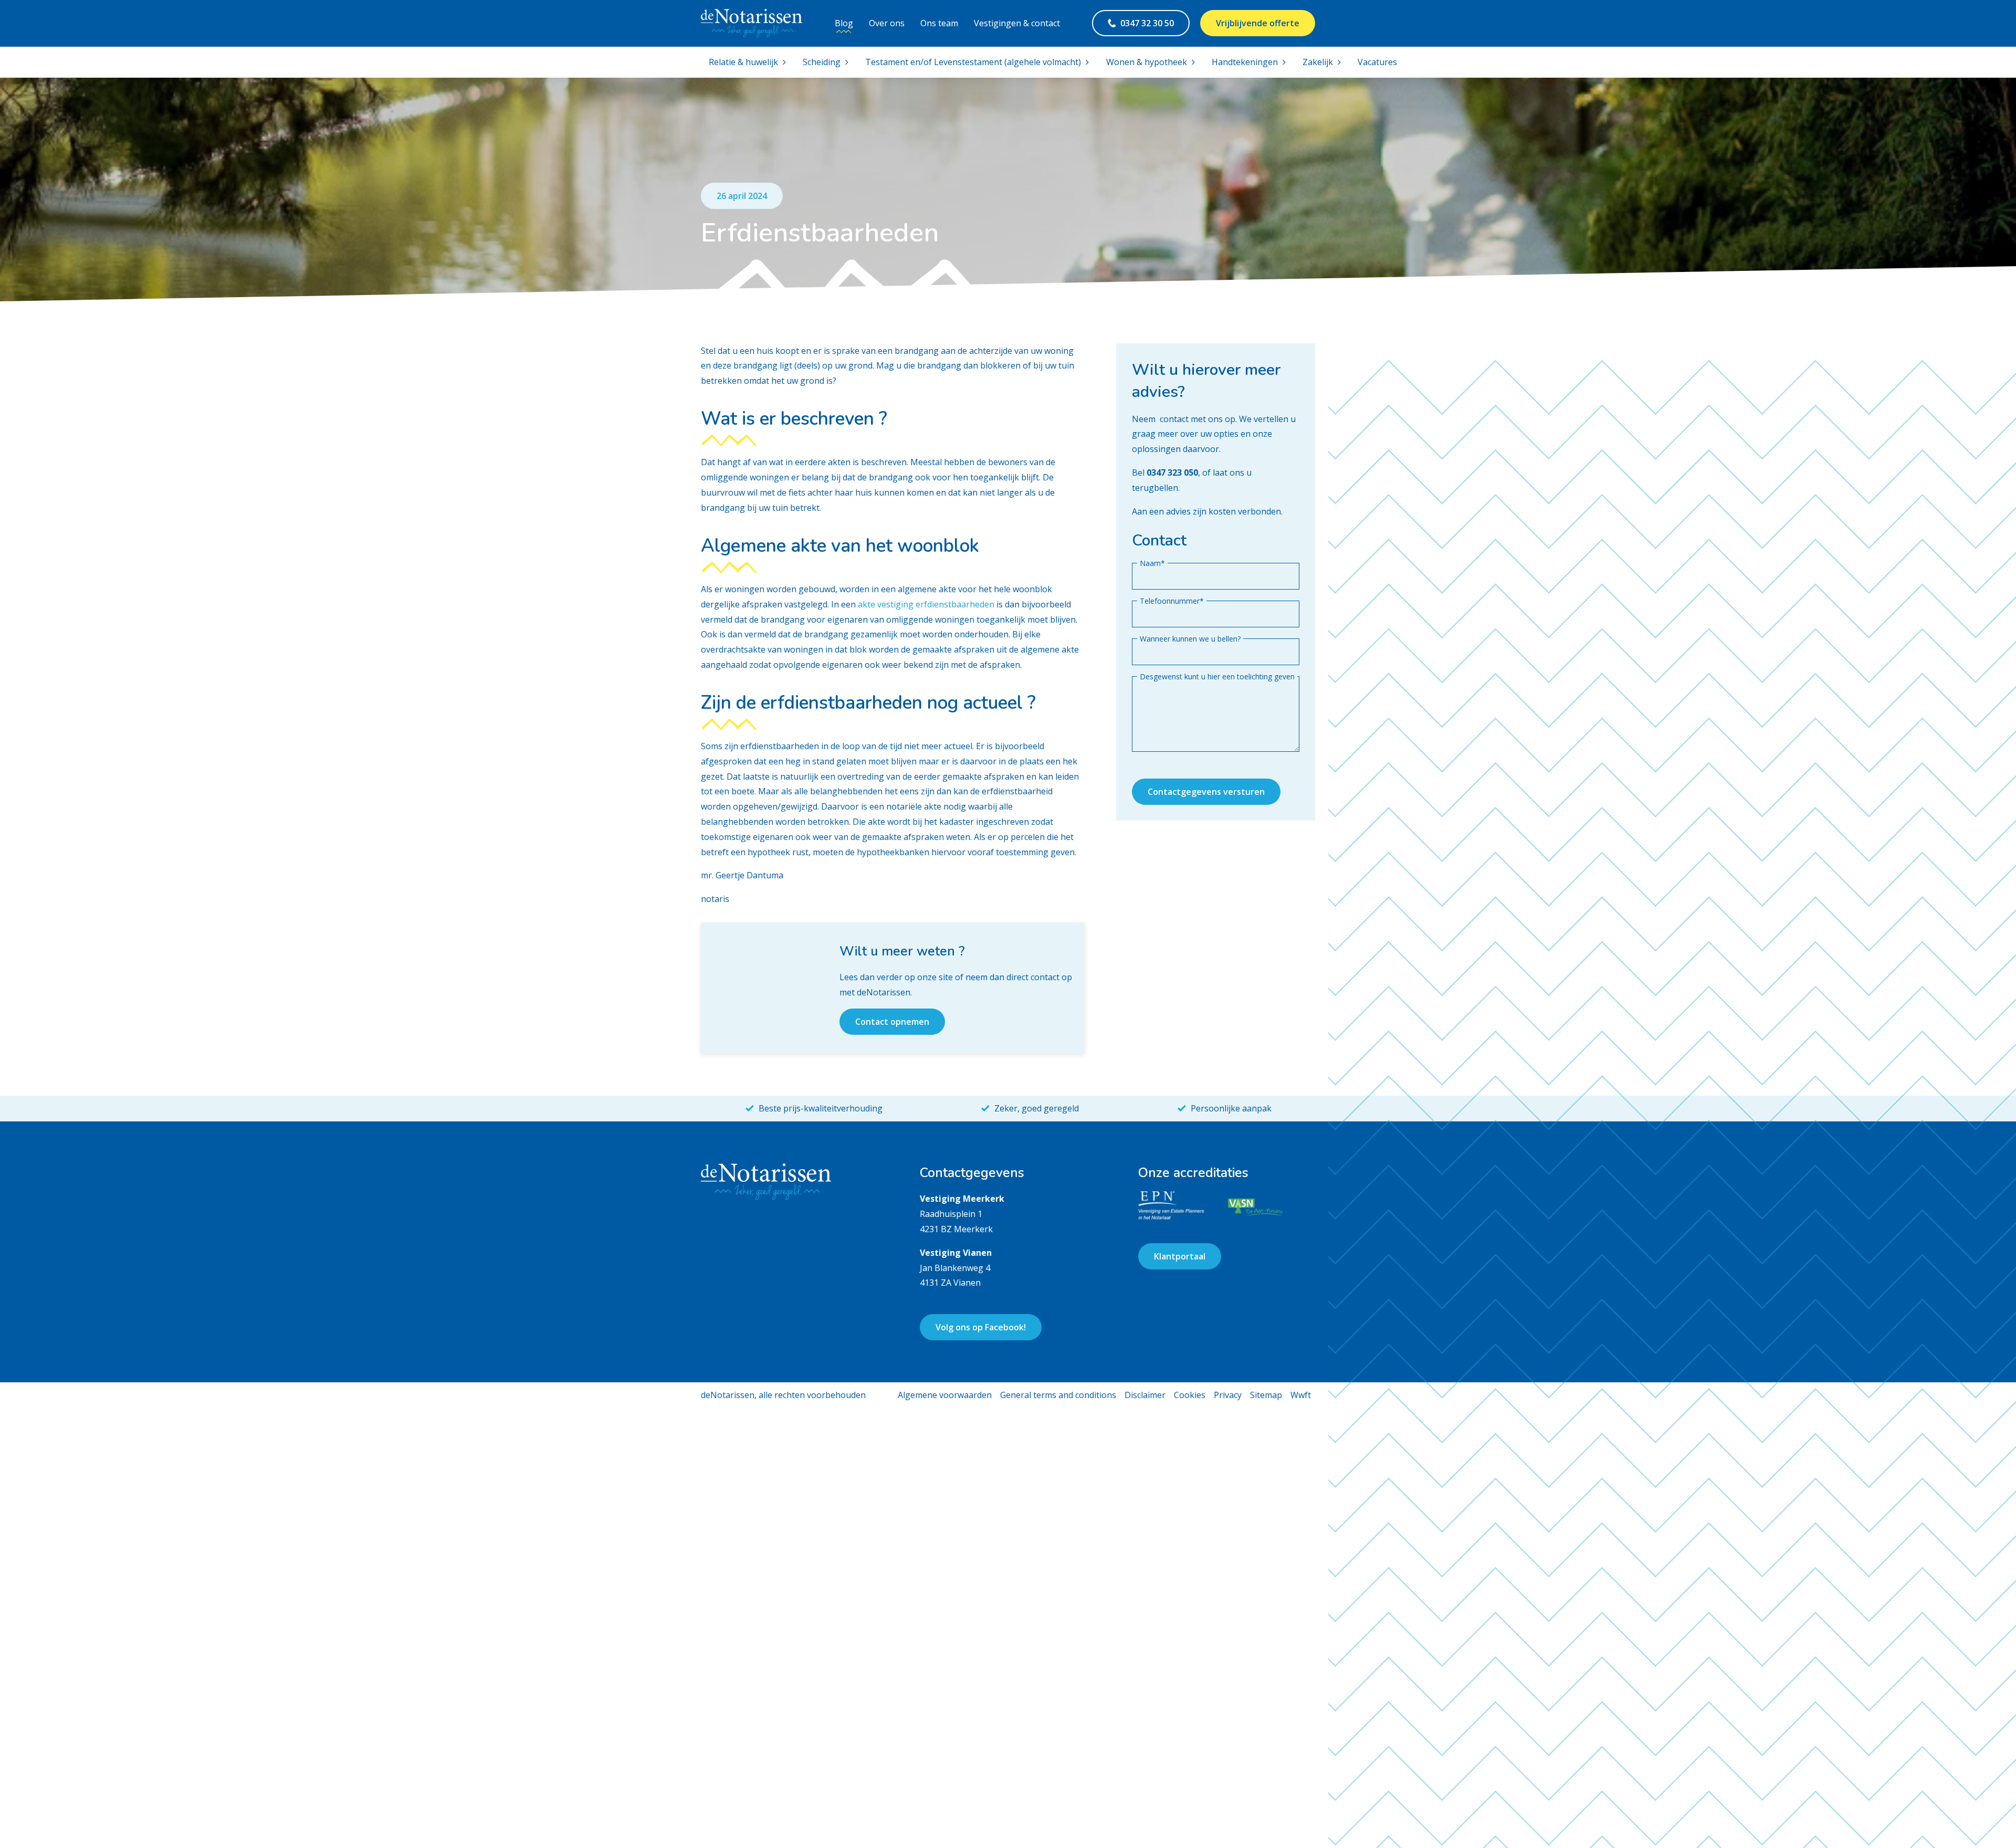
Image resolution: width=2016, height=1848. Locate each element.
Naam (1152, 563)
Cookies (1190, 1395)
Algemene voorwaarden (945, 1395)
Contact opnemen (892, 1022)
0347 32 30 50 (1147, 23)
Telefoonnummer (1172, 601)
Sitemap (1266, 1395)
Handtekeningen (1245, 62)
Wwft (1301, 1395)
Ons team (939, 23)
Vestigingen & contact (1017, 23)
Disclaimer (1145, 1395)
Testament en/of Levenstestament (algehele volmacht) (973, 62)
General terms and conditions (1058, 1395)
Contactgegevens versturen (1206, 792)
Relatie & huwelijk (743, 62)
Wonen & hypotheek (1147, 62)
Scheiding (822, 62)
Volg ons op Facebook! (981, 1327)
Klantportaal (1180, 1256)
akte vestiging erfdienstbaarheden (926, 604)
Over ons (887, 23)
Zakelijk (1318, 62)
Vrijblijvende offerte (1258, 23)
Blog (844, 23)
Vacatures (1377, 62)
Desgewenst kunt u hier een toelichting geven (1217, 676)
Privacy (1228, 1395)
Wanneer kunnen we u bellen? (1190, 638)
